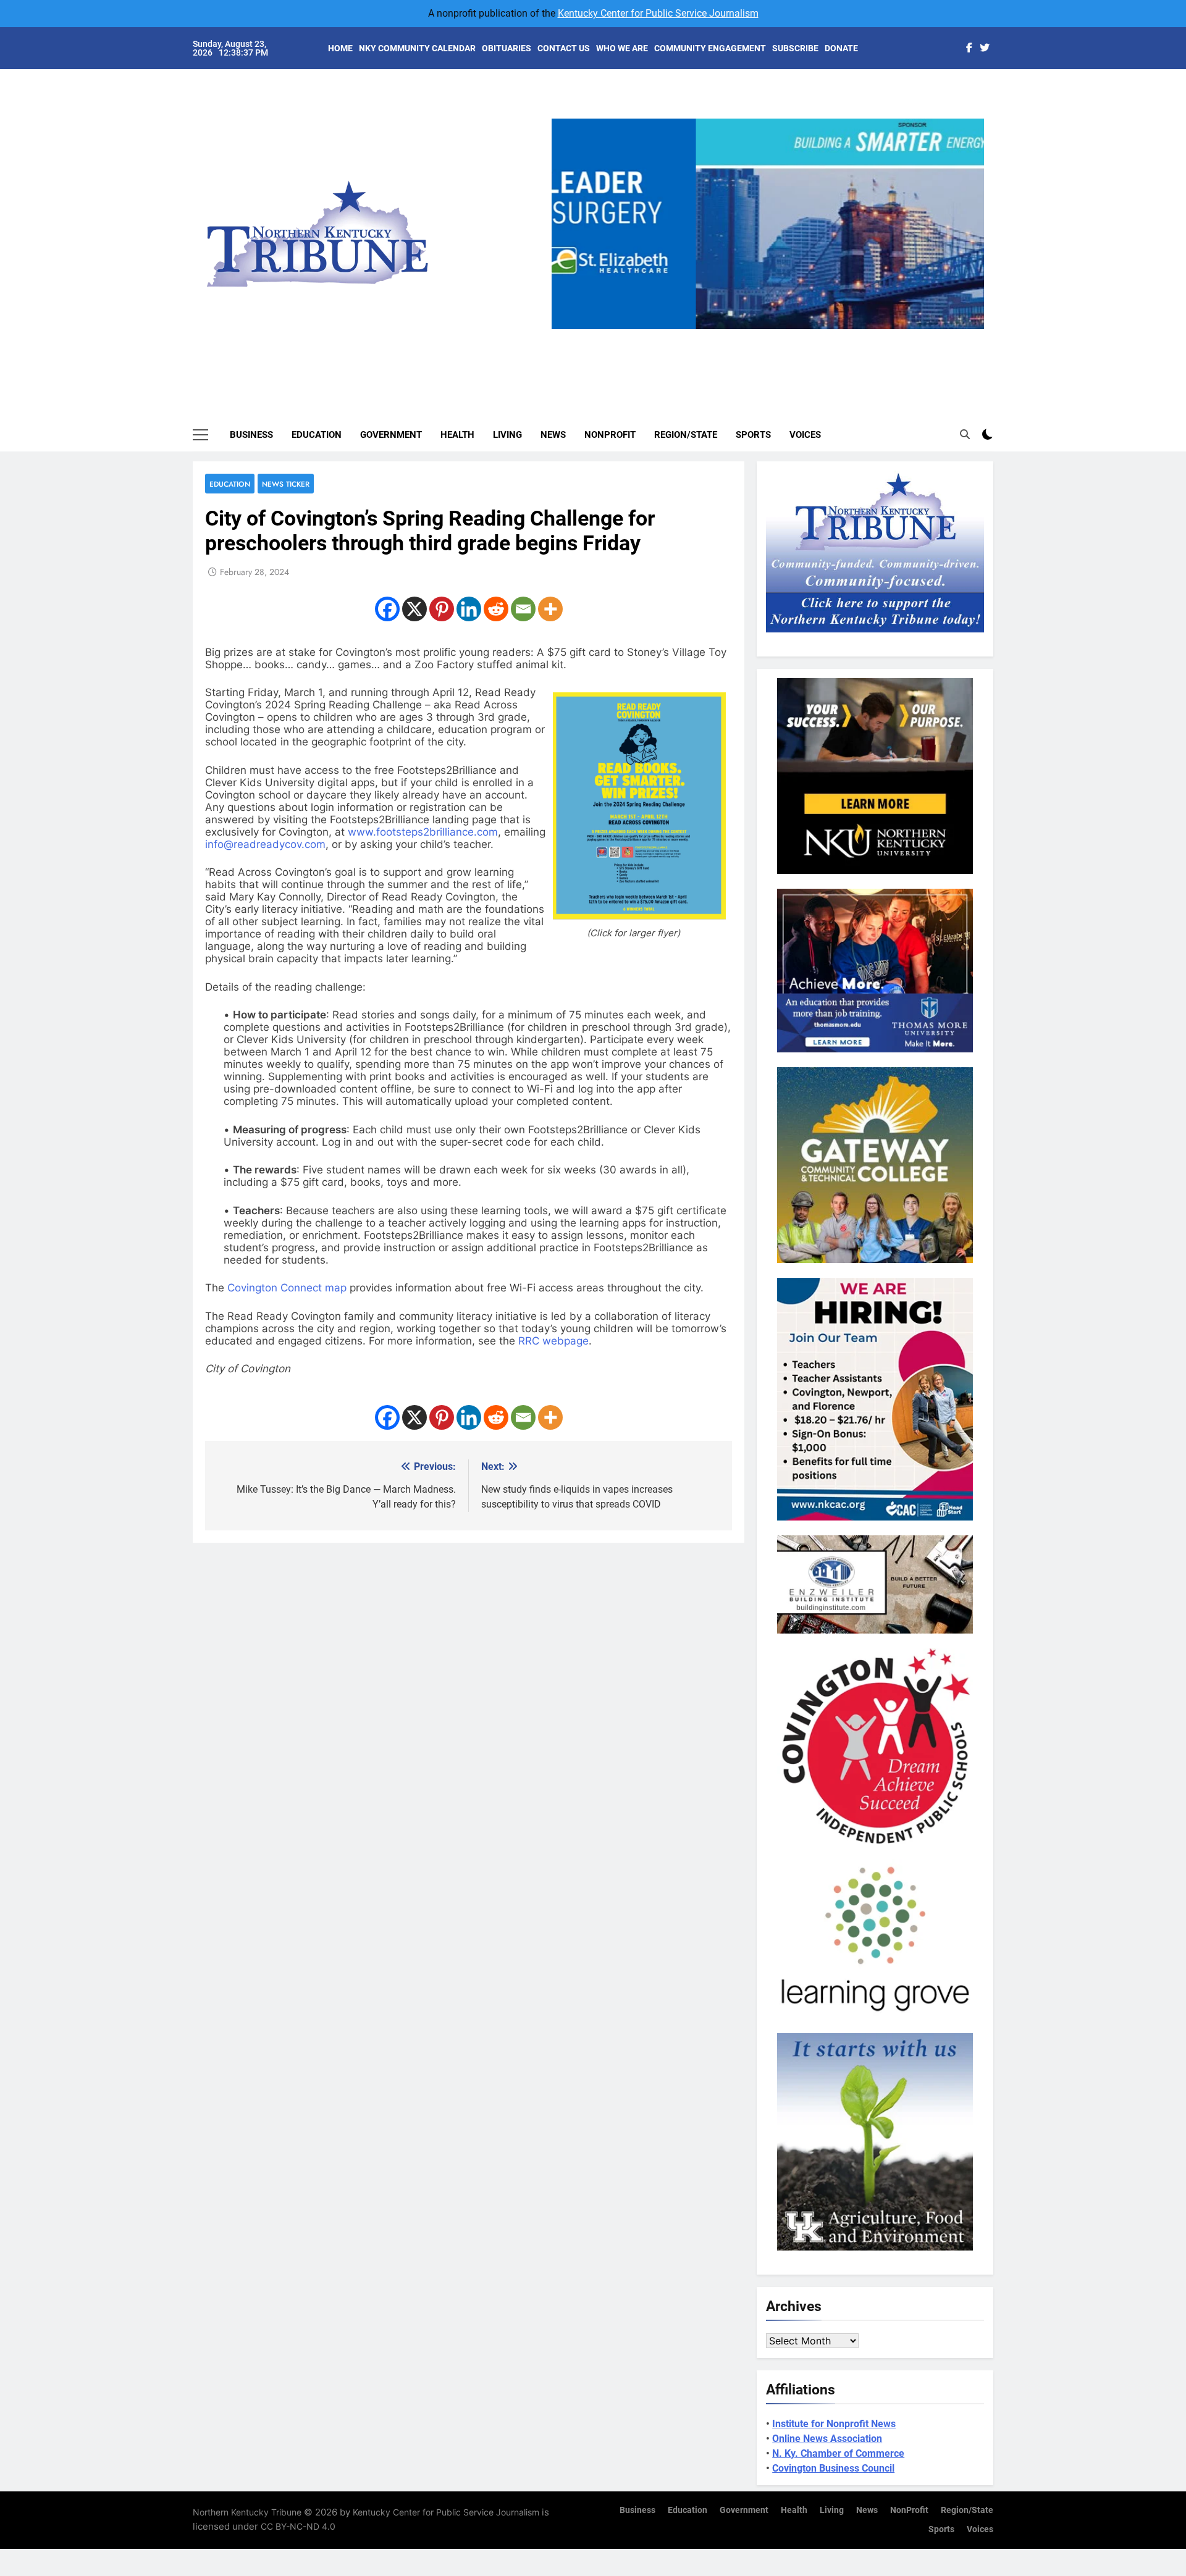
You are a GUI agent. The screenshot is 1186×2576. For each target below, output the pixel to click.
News (553, 435)
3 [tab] (772, 336)
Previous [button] (566, 329)
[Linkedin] (469, 609)
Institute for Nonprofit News (834, 2424)
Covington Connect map (287, 1288)
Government (391, 435)
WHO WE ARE (622, 48)
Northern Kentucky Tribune (247, 2512)
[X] (414, 609)
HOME (340, 48)
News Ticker (286, 484)
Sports (753, 435)
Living (507, 435)
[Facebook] (387, 609)
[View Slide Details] (768, 224)
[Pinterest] (442, 609)
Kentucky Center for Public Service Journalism (658, 13)
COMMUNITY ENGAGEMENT (710, 48)
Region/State (686, 435)
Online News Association (827, 2439)
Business (251, 435)
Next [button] (970, 329)
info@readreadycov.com (265, 844)
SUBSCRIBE (795, 48)
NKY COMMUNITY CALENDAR (417, 48)
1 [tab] (727, 336)
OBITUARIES (507, 48)
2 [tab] (750, 336)
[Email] (523, 609)
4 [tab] (795, 336)
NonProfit (610, 435)
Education (317, 435)
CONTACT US (564, 48)
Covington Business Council (833, 2468)
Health (457, 435)
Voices (805, 435)
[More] (550, 609)
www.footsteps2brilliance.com (423, 832)
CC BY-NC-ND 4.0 (298, 2526)
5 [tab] (818, 336)
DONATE (841, 48)
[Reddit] (496, 609)
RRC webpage (553, 1341)
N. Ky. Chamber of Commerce (838, 2453)
